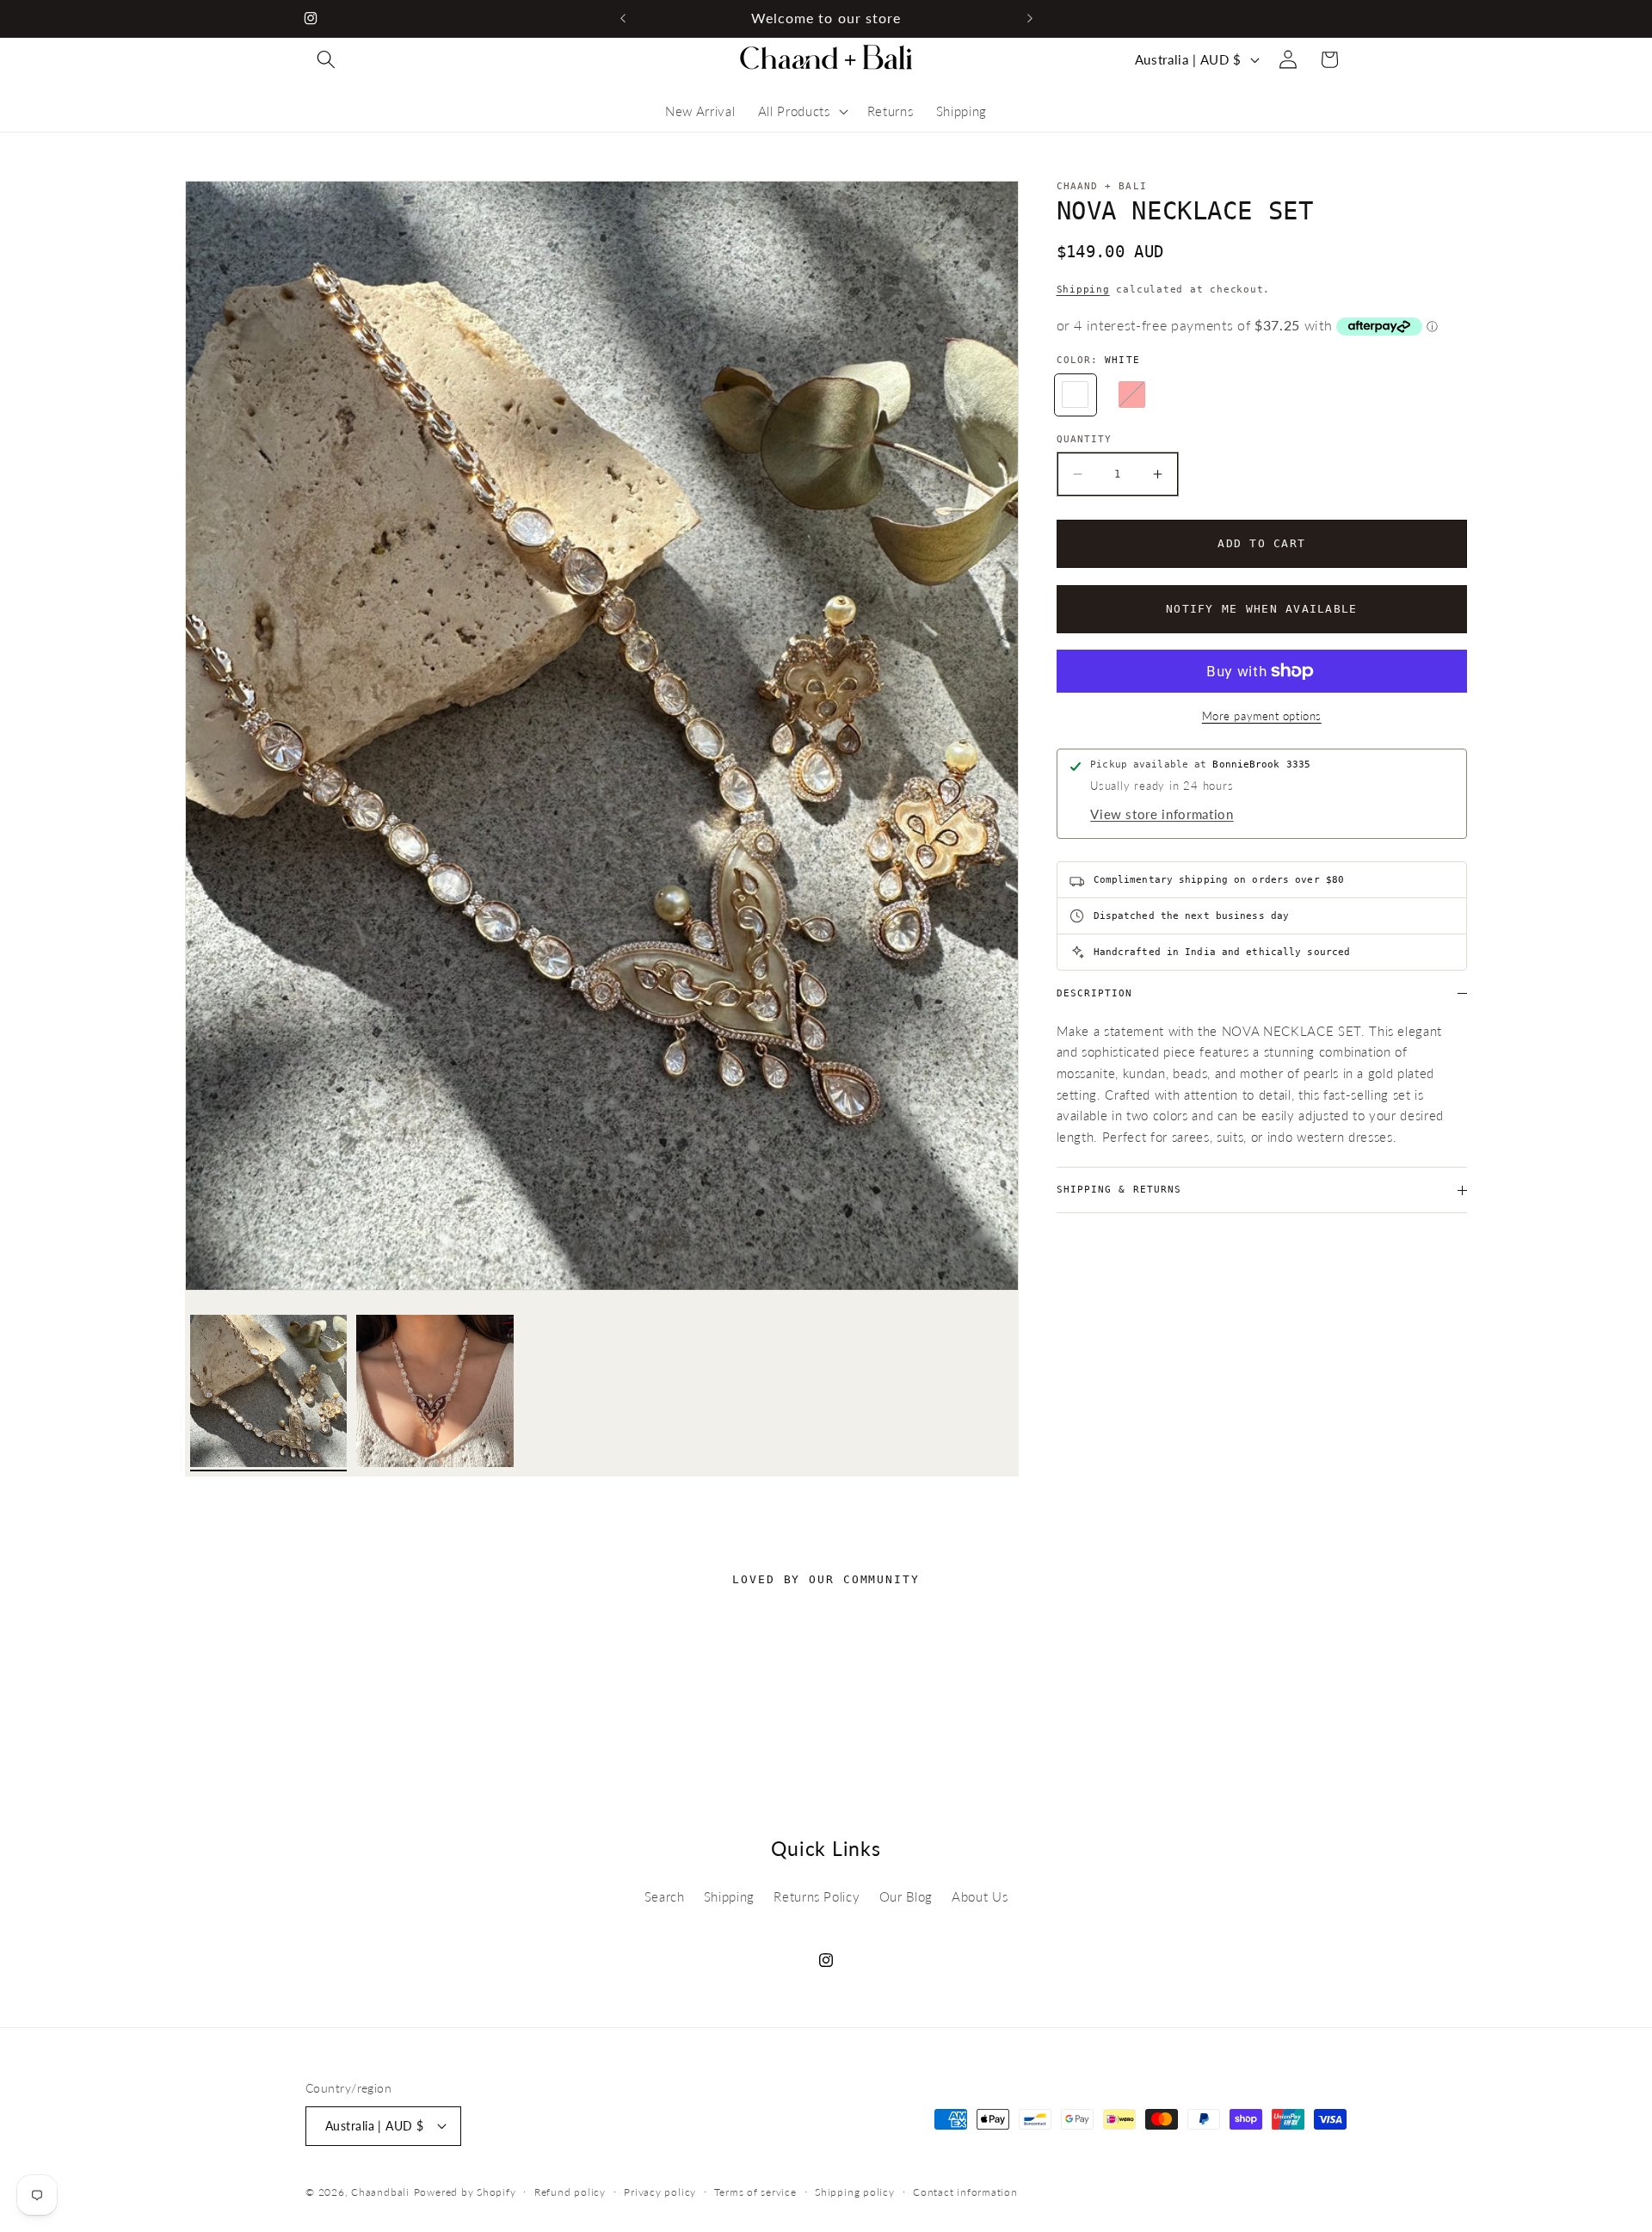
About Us (980, 1896)
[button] (326, 59)
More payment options (1262, 716)
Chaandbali (380, 2192)
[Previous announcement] (623, 18)
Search (665, 1896)
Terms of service (755, 2191)
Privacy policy (660, 2191)
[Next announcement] (1030, 18)
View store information (1162, 814)
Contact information (965, 2191)
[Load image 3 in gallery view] (435, 1393)
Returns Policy (817, 1896)
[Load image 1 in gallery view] (269, 1393)
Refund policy (570, 2191)
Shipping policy (855, 2191)
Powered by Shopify (465, 2192)
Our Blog (906, 1896)
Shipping (1083, 290)
